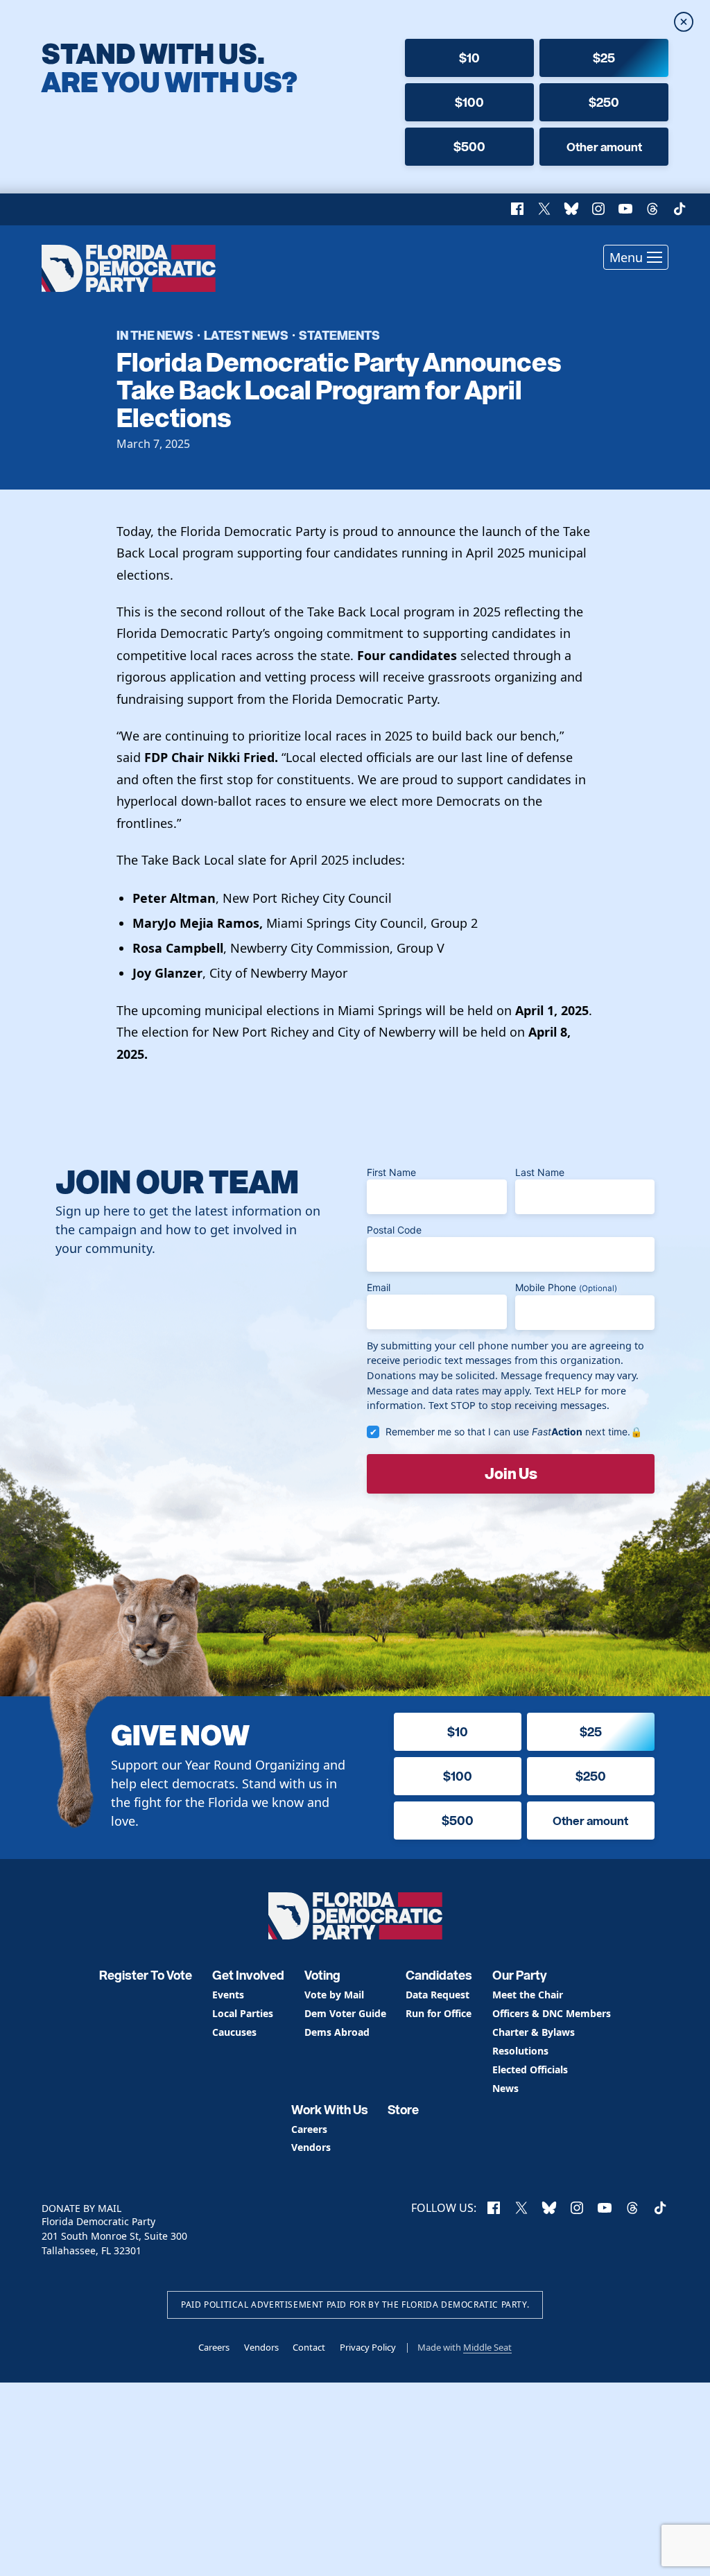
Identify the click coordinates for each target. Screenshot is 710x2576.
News (505, 2089)
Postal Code (394, 1230)
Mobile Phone (566, 1287)
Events (228, 1995)
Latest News (246, 335)
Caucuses (234, 2033)
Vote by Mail (334, 1995)
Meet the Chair (528, 1995)
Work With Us (330, 2110)
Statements (339, 335)
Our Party (520, 1975)
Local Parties (243, 2014)
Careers (309, 2130)
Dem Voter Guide (345, 2014)
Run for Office (439, 2014)
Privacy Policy (368, 2347)
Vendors (311, 2148)
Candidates (439, 1975)
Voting (322, 1975)
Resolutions (520, 2051)
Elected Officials (530, 2070)
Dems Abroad (337, 2033)
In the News (155, 335)
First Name (391, 1172)
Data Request (438, 1995)
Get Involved (248, 1975)
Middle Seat (487, 2347)
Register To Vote (146, 1975)
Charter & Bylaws (534, 2033)
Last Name (540, 1172)
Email (379, 1287)
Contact (309, 2347)
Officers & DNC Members (552, 2014)
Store (403, 2110)
